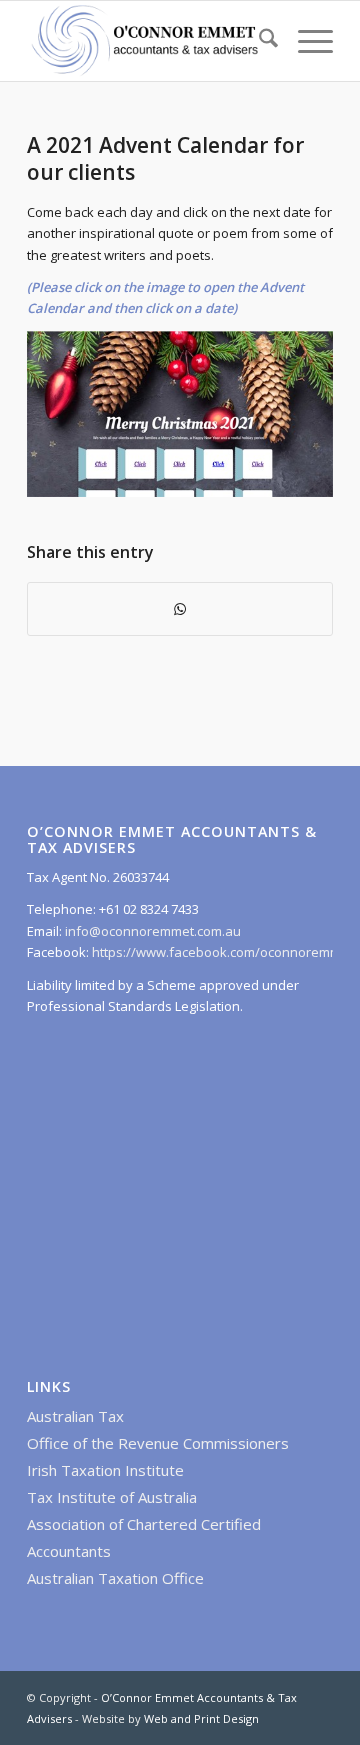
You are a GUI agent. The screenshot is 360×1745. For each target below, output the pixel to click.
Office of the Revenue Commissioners (158, 1443)
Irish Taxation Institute (105, 1470)
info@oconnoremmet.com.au (151, 931)
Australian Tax (75, 1416)
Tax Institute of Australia (112, 1497)
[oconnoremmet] (149, 41)
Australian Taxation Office (115, 1578)
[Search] (258, 41)
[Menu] (305, 41)
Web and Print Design (201, 1718)
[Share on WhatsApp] (180, 609)
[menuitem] (258, 41)
